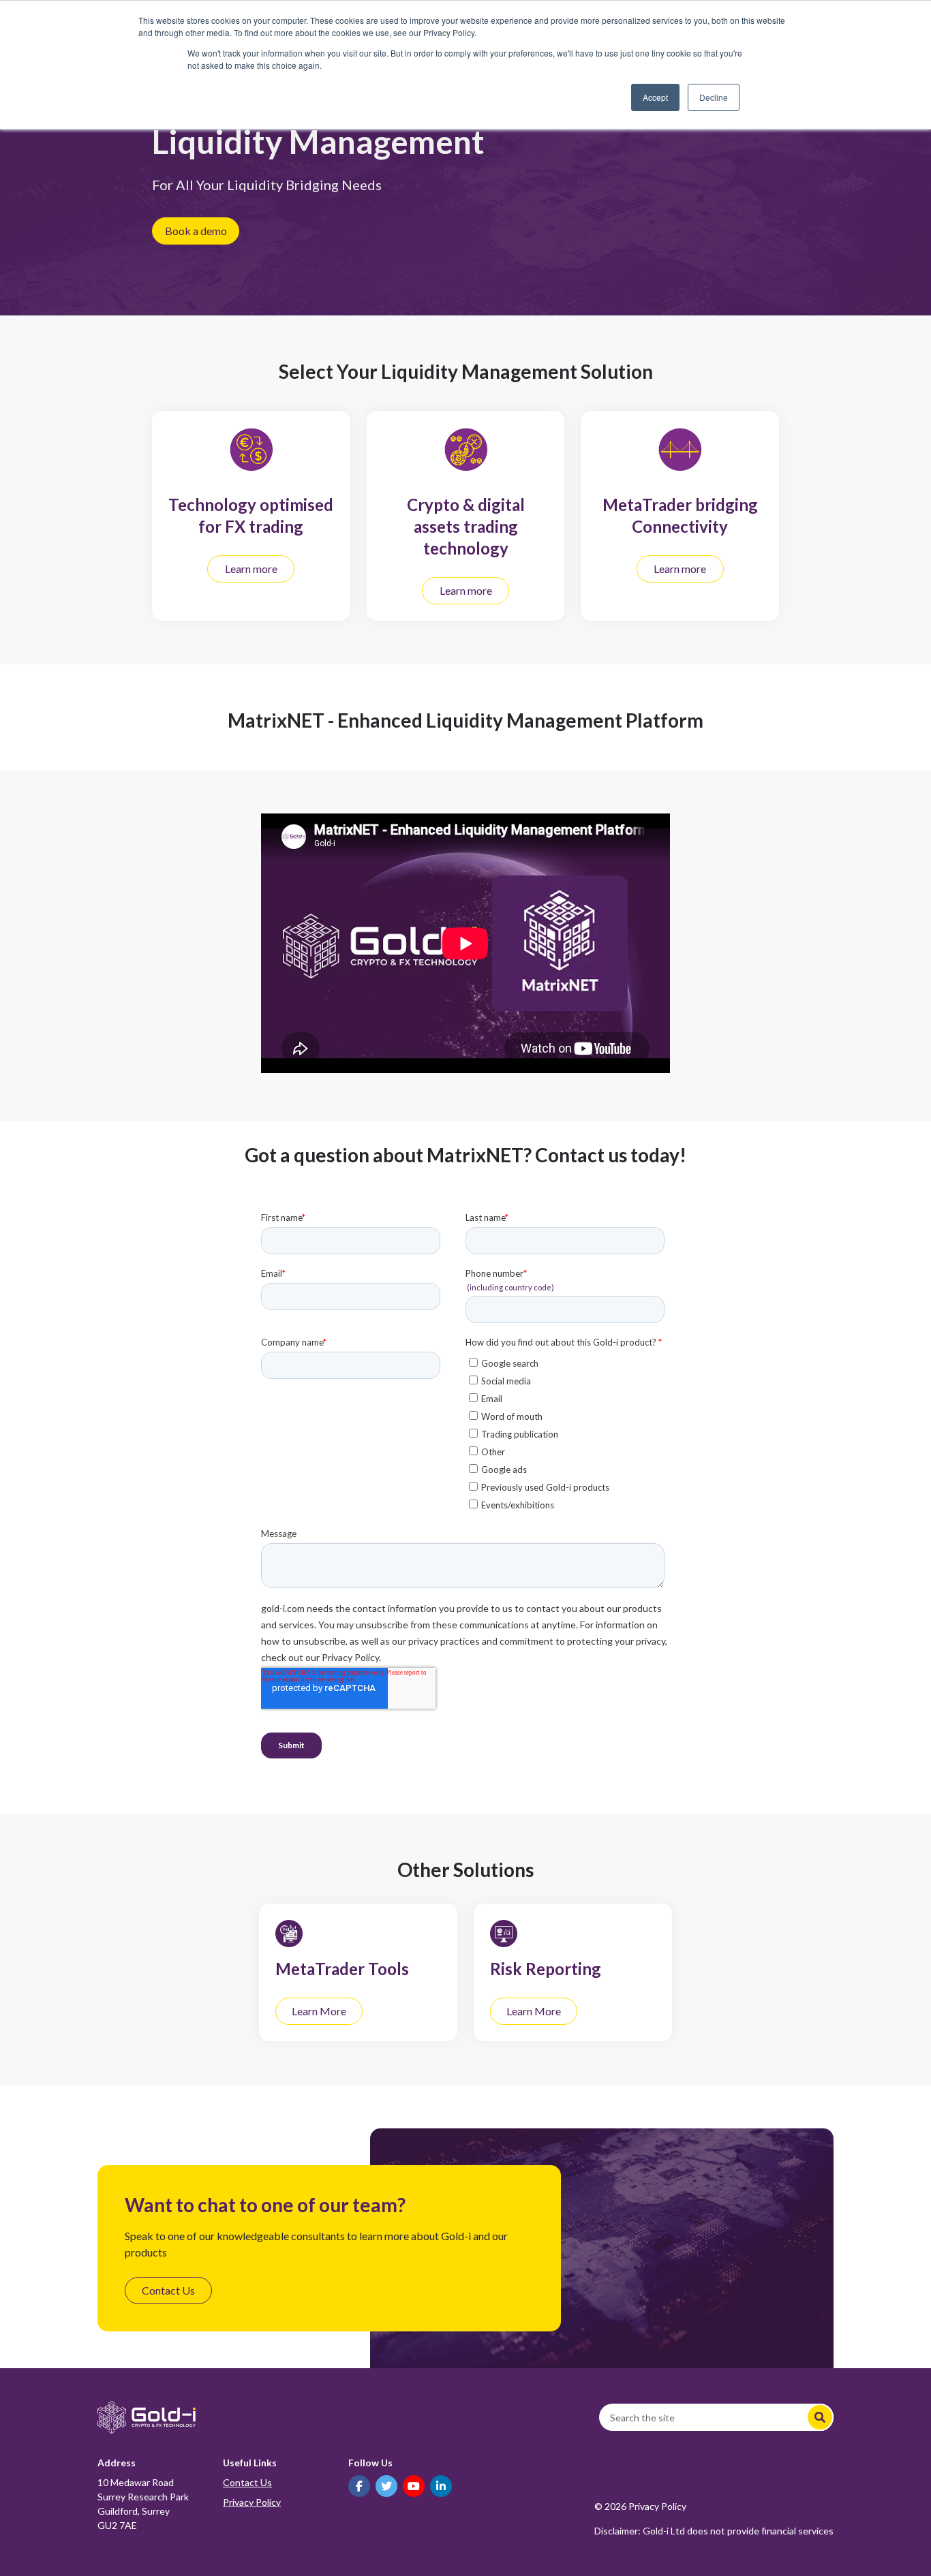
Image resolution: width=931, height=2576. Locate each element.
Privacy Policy (252, 2502)
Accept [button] (655, 97)
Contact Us (247, 2482)
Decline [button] (714, 97)
